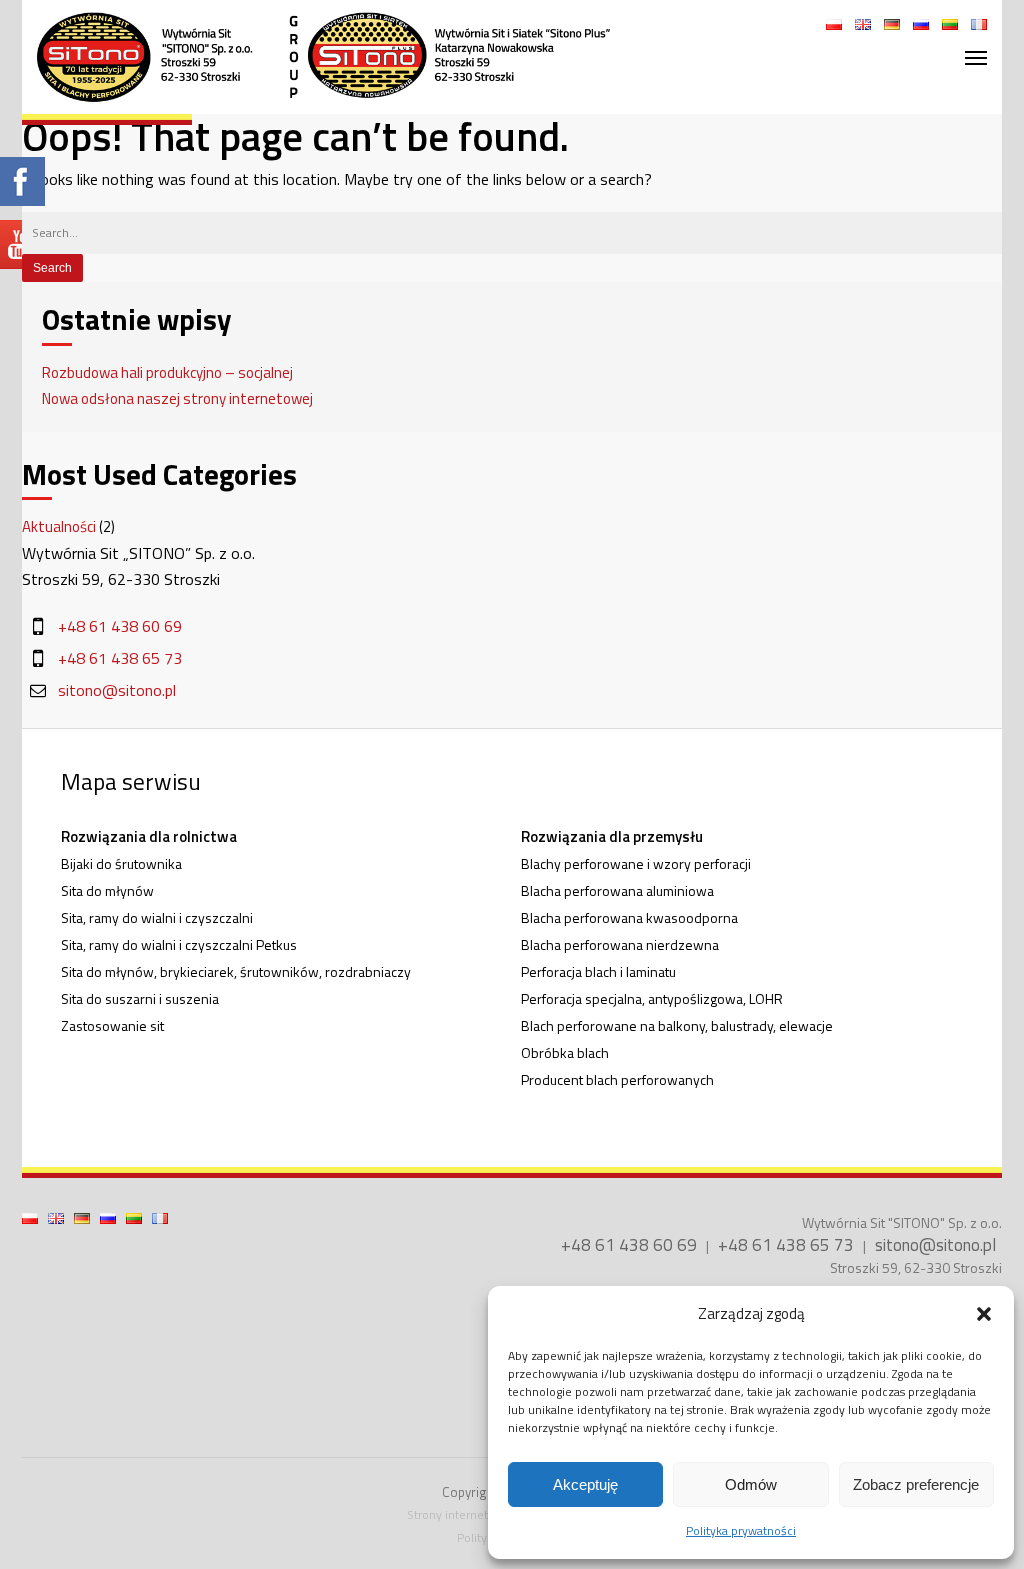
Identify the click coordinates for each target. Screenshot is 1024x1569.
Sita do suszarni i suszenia (140, 998)
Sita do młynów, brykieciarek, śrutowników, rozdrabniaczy (236, 971)
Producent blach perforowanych (617, 1079)
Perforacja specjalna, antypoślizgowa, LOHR (652, 998)
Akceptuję (585, 1484)
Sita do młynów (107, 890)
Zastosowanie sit (112, 1025)
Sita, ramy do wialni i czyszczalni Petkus (179, 944)
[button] (984, 1314)
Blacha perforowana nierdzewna (620, 944)
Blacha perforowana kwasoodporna (629, 917)
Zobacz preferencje (916, 1484)
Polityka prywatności (741, 1530)
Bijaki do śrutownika (121, 863)
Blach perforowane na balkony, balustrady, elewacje (677, 1025)
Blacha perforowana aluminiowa (617, 890)
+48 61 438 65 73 (120, 658)
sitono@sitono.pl (117, 690)
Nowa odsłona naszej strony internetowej (177, 398)
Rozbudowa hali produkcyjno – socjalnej (167, 372)
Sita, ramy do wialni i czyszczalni (157, 917)
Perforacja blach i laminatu (598, 971)
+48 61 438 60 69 (120, 626)
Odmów (751, 1484)
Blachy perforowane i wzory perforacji (636, 863)
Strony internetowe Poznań (480, 1514)
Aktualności (59, 526)
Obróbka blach (565, 1052)
